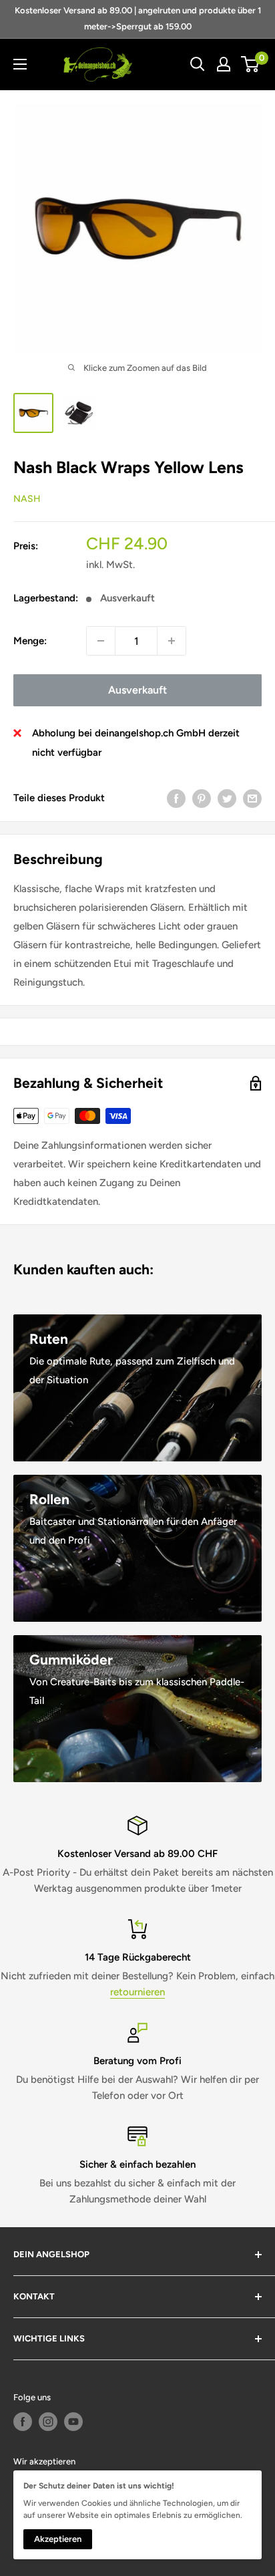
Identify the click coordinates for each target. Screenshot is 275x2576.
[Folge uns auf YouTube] (73, 2422)
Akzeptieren (58, 2539)
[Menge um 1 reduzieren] (101, 641)
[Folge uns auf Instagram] (48, 2422)
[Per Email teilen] (252, 798)
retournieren (137, 1992)
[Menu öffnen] (20, 64)
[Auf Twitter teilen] (227, 798)
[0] (251, 64)
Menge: (30, 641)
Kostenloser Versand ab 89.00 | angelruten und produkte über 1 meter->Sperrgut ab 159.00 (138, 18)
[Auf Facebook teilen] (176, 798)
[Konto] (224, 64)
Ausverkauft (137, 690)
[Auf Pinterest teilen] (202, 798)
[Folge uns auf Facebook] (23, 2422)
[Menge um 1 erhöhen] (172, 641)
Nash (27, 499)
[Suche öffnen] (198, 64)
